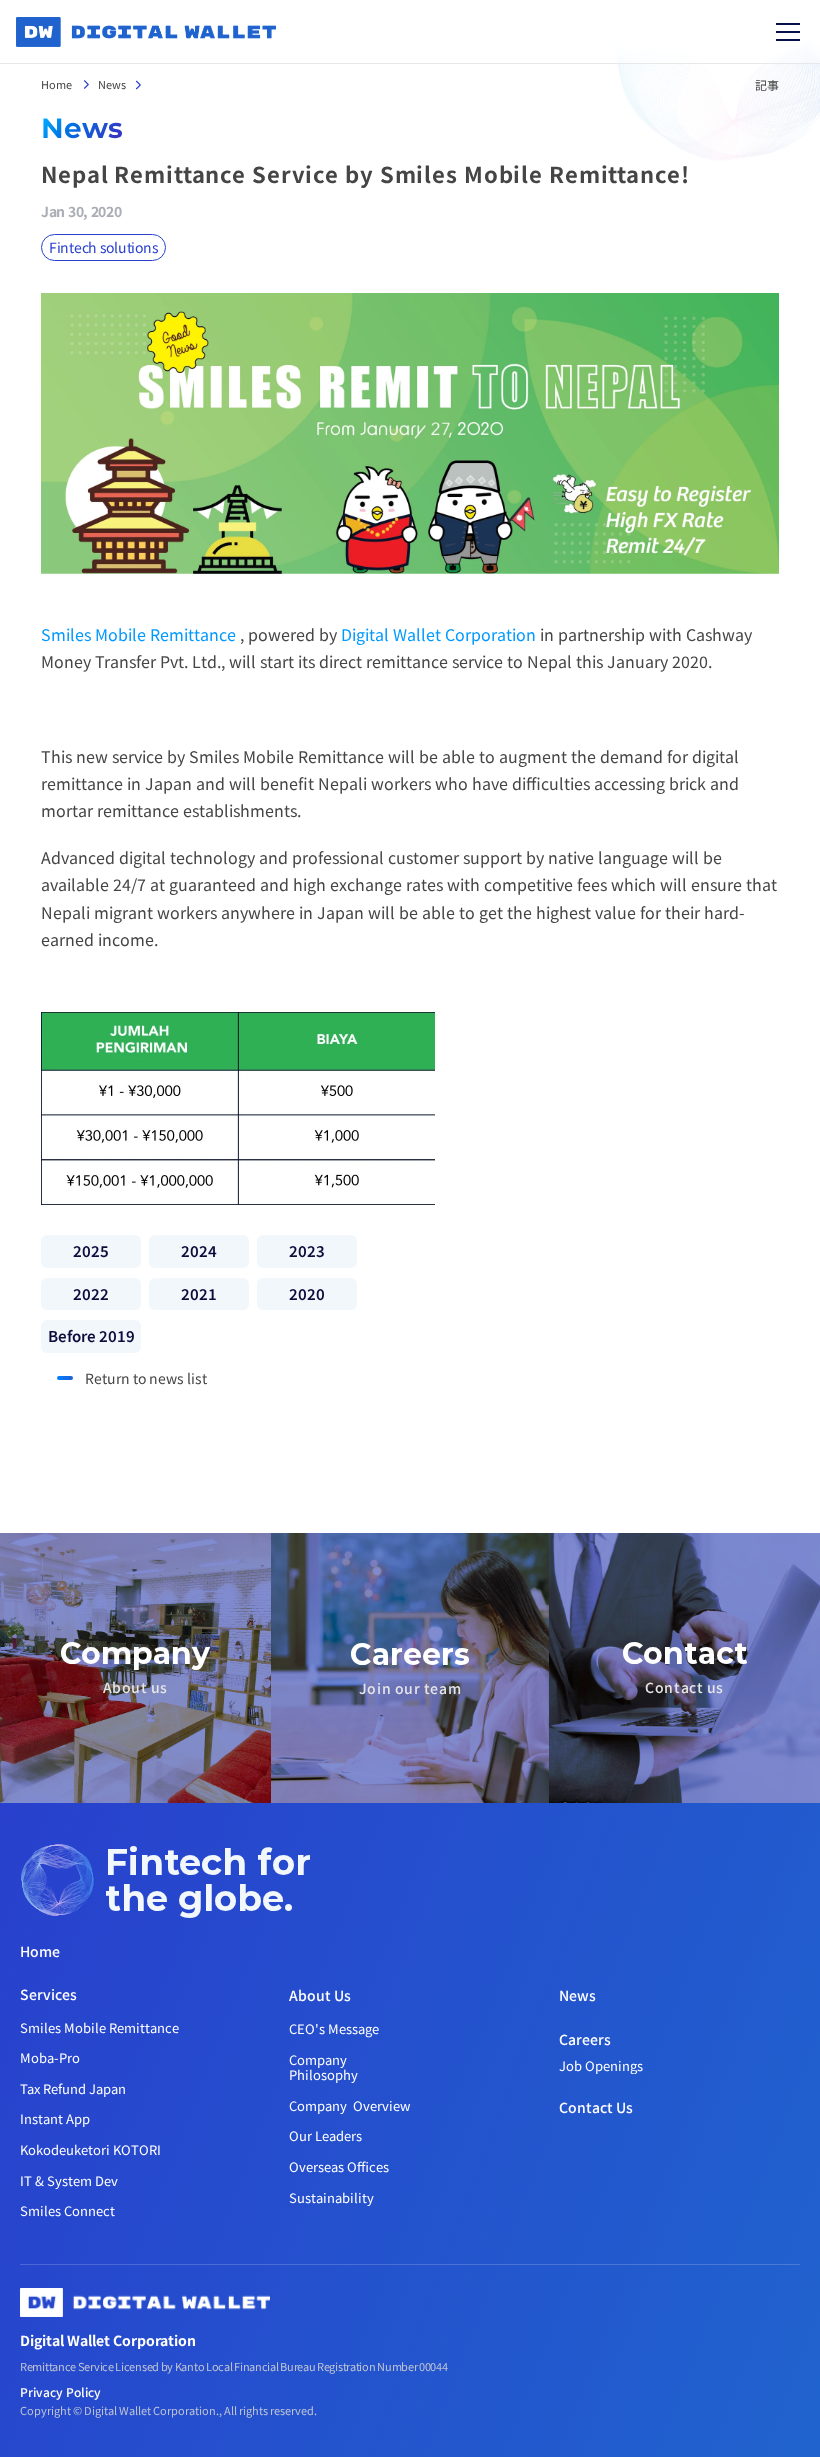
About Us (320, 1995)
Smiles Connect (67, 2210)
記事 (767, 84)
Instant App (55, 2118)
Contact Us (596, 2107)
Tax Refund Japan (73, 2088)
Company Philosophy (323, 2067)
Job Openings (601, 2065)
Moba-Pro (50, 2057)
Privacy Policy (60, 2391)
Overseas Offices (339, 2166)
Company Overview (349, 2105)
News (112, 84)
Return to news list (146, 1378)
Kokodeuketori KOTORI (90, 2149)
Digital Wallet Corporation (438, 634)
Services (48, 1994)
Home (57, 84)
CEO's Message (334, 2028)
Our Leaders (325, 2135)
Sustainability (331, 2197)
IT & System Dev (69, 2180)
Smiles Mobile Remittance (138, 634)
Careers (585, 2039)
